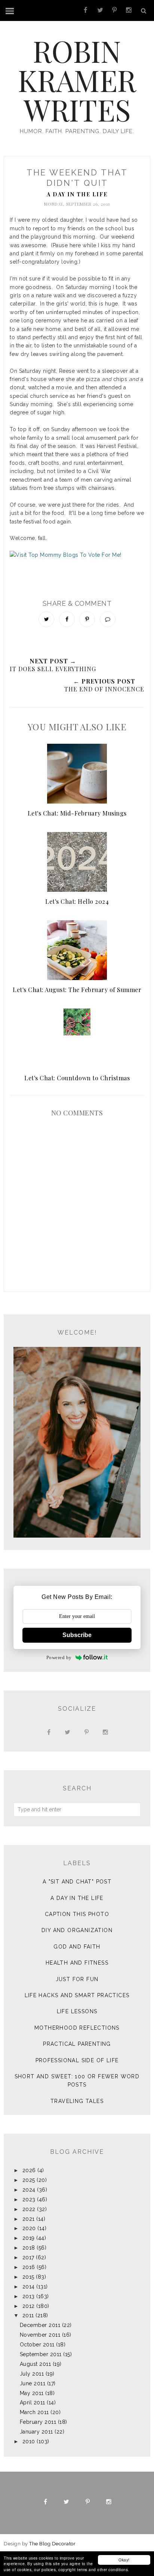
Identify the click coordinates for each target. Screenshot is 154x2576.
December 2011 (40, 2325)
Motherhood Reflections (77, 2028)
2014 (29, 2287)
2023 (29, 2199)
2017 (28, 2257)
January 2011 (36, 2432)
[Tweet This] (46, 619)
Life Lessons (77, 2011)
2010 (29, 2441)
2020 (29, 2228)
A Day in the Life (77, 194)
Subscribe (77, 1635)
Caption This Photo (77, 1914)
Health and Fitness (77, 1963)
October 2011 (37, 2345)
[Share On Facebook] (67, 619)
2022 (29, 2209)
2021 (29, 2219)
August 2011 (36, 2364)
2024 (29, 2190)
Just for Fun (77, 1979)
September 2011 (41, 2354)
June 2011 (33, 2383)
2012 (29, 2306)
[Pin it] (87, 619)
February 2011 (38, 2422)
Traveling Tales (77, 2101)
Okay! (124, 2560)
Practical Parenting (77, 2044)
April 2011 (33, 2402)
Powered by (59, 1657)
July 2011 (32, 2374)
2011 (28, 2315)
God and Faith (77, 1947)
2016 (29, 2267)
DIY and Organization (77, 1930)
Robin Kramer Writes (77, 80)
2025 (29, 2180)
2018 (29, 2248)
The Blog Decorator (52, 2544)
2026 (29, 2170)
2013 (29, 2296)
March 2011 (34, 2412)
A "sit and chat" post (77, 1882)
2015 (28, 2277)
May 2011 (32, 2393)
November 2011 (40, 2335)
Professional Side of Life (77, 2060)
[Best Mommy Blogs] (77, 568)
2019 (29, 2238)
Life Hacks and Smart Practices (77, 1995)
